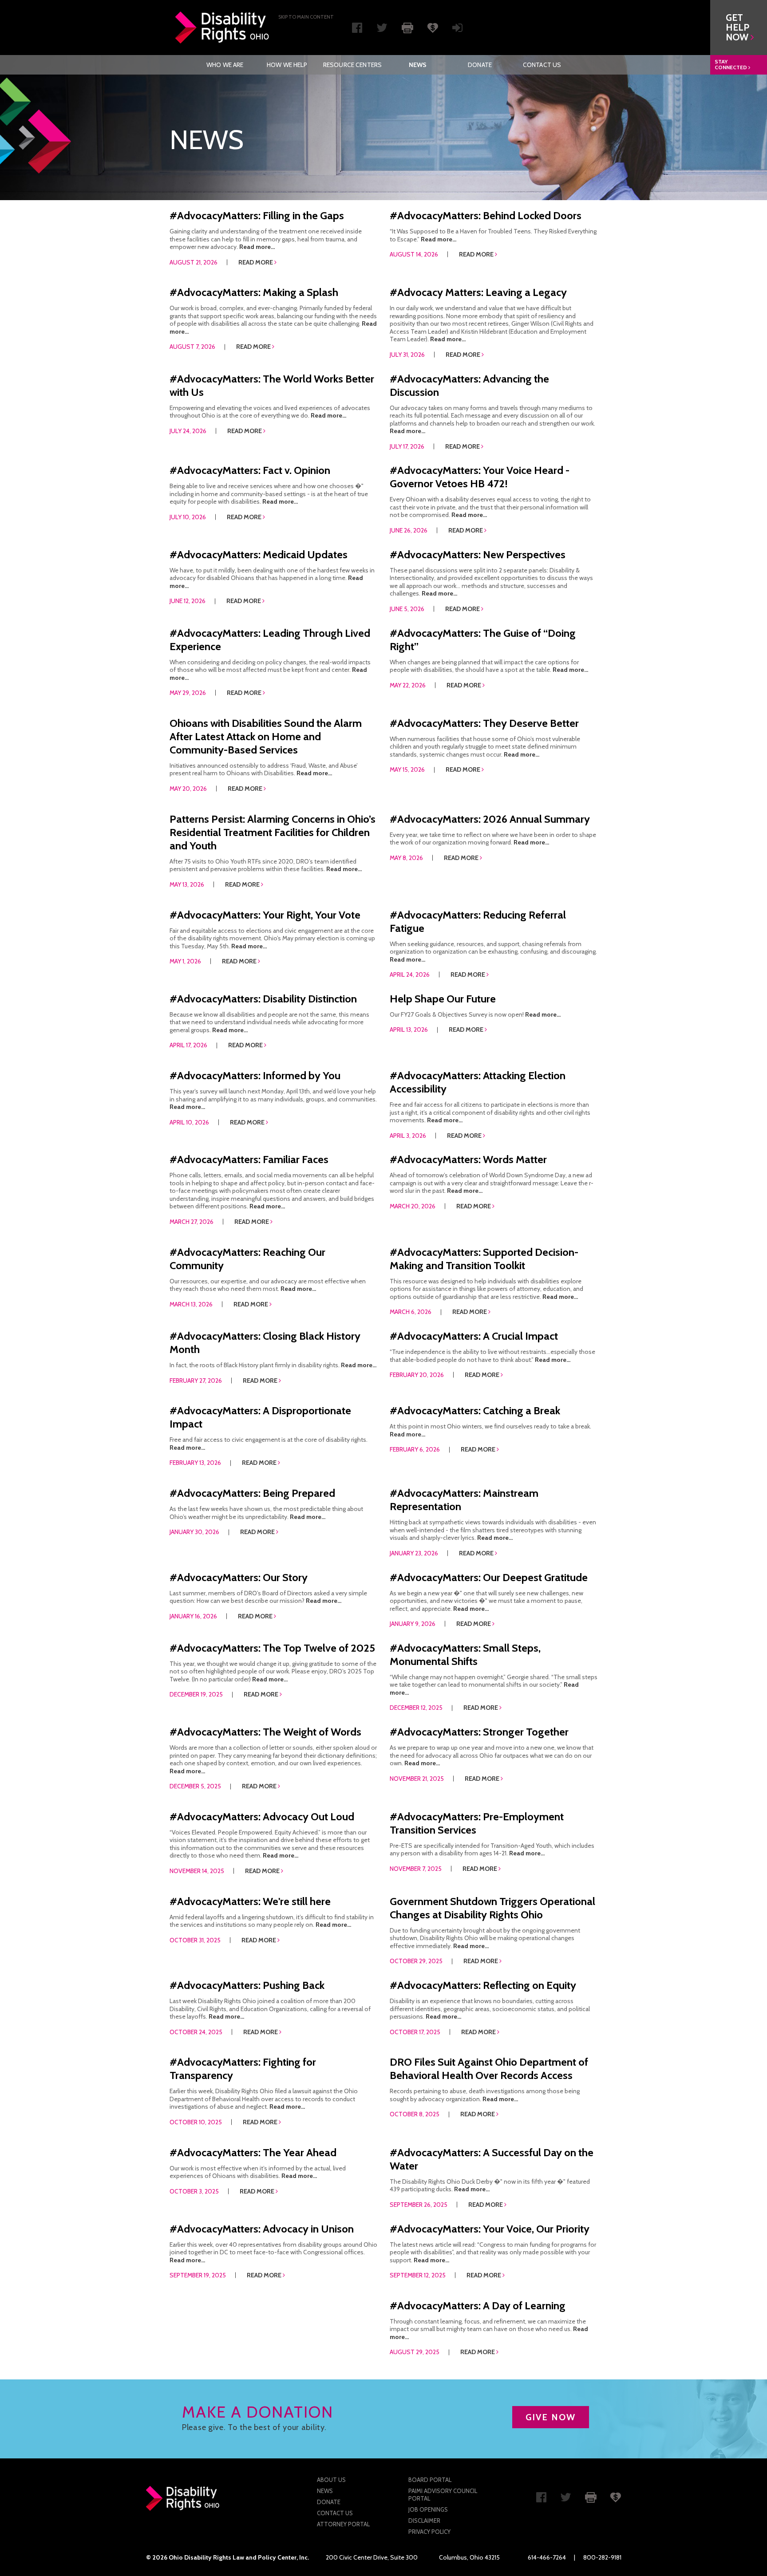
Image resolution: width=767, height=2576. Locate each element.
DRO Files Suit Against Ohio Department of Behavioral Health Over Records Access (489, 2069)
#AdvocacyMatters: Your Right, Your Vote (265, 915)
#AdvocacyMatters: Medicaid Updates (259, 554)
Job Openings (428, 2509)
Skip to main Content (306, 17)
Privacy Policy (429, 2532)
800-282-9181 (602, 2557)
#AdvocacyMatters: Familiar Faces (249, 1159)
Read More (256, 262)
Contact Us (542, 65)
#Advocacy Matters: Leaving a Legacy (478, 292)
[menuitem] (225, 65)
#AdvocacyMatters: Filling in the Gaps (257, 215)
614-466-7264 (547, 2557)
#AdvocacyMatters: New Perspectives (478, 554)
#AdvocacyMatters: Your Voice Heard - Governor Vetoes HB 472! (480, 477)
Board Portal (430, 2480)
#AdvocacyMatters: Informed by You (255, 1075)
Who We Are (225, 65)
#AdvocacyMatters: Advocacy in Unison (262, 2229)
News (418, 65)
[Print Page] (407, 27)
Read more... (257, 247)
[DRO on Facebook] (357, 30)
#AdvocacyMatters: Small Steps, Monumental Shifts (465, 1655)
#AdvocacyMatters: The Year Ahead (253, 2152)
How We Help (287, 65)
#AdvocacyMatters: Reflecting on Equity (483, 1985)
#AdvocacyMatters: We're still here (250, 1901)
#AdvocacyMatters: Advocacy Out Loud (262, 1817)
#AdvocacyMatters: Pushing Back (247, 1985)
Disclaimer (424, 2521)
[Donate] (433, 27)
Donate (480, 65)
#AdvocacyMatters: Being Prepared (252, 1493)
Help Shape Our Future (443, 999)
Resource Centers (352, 65)
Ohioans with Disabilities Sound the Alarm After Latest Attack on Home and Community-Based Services (266, 736)
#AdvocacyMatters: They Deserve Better (484, 723)
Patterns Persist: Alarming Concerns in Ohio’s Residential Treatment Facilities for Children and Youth (273, 832)
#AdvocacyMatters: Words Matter (468, 1159)
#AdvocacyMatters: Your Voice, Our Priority (490, 2229)
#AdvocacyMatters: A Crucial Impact (474, 1336)
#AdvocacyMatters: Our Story (239, 1577)
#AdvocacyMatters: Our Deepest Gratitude (489, 1577)
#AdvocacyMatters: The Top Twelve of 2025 (272, 1648)
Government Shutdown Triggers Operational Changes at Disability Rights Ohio (492, 1908)
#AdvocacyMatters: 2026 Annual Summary (490, 819)
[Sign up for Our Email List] (457, 30)
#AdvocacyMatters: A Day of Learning (478, 2306)
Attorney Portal (343, 2524)
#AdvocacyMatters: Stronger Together (479, 1732)
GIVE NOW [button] (551, 2417)
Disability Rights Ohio (222, 28)
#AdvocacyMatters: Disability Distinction (263, 999)
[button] (739, 28)
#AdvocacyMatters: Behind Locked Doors (486, 215)
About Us (331, 2480)
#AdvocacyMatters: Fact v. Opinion (250, 470)
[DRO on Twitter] (382, 30)
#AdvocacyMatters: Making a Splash (254, 292)
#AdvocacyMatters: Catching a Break (475, 1410)
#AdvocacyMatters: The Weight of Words (265, 1732)
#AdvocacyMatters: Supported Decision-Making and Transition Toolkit (484, 1259)
